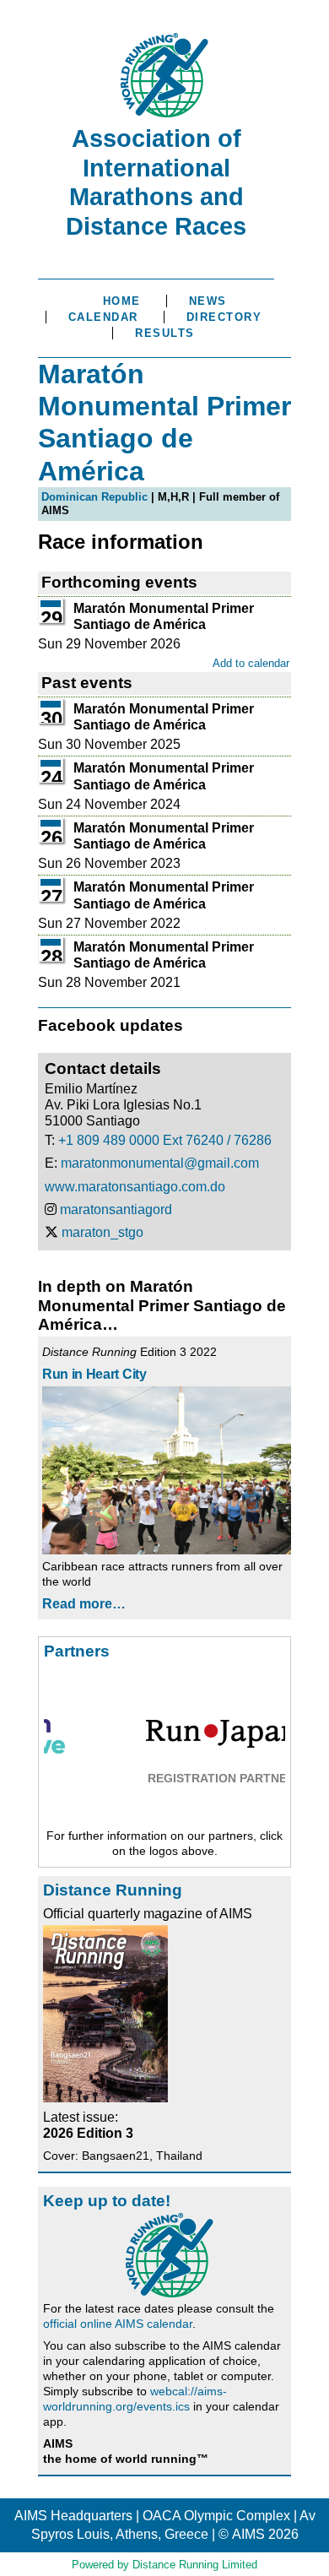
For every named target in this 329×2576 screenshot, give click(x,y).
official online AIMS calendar (118, 2324)
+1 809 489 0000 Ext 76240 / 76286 (165, 1140)
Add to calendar (251, 663)
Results (165, 333)
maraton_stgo (102, 1232)
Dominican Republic (94, 497)
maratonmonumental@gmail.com (160, 1163)
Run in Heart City (94, 1374)
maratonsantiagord (116, 1209)
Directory (224, 317)
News (208, 301)
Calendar (103, 317)
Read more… (84, 1604)
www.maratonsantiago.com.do (135, 1187)
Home (122, 301)
